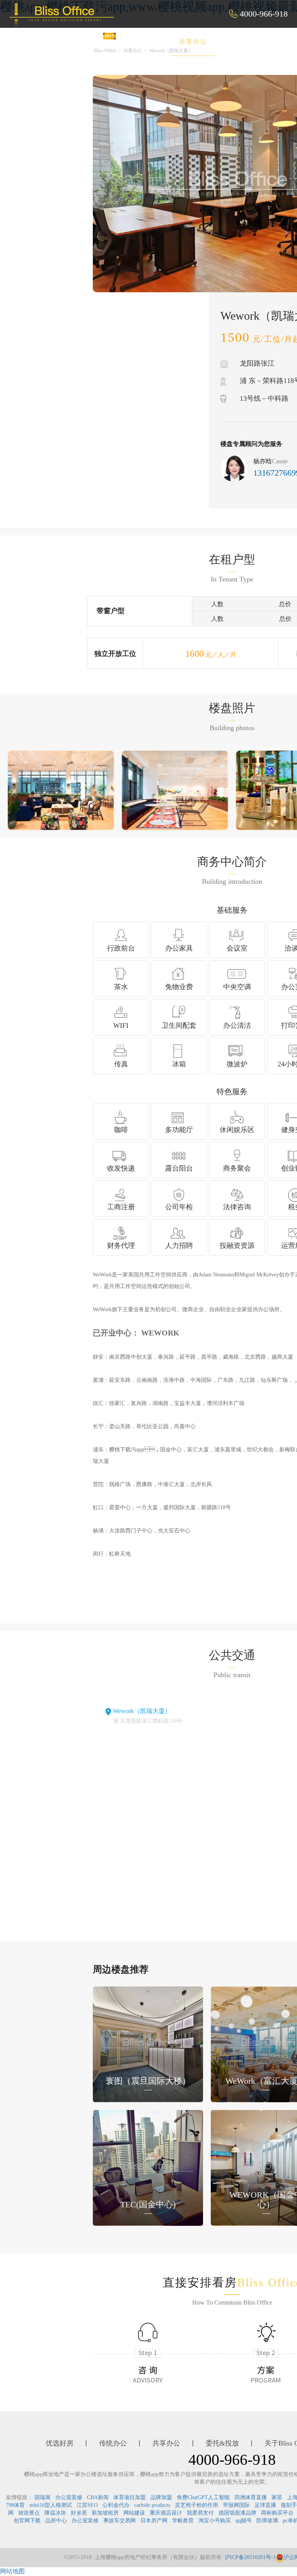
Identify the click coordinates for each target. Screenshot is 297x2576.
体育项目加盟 (130, 2497)
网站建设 (134, 2513)
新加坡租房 (105, 2513)
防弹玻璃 (267, 2521)
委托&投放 (248, 42)
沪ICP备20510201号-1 (250, 2557)
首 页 (41, 42)
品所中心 (56, 2521)
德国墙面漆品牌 (237, 2513)
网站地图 (12, 2571)
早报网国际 (236, 2505)
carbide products (152, 2505)
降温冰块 (55, 2513)
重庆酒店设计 (166, 2513)
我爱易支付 (200, 2513)
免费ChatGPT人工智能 (203, 2497)
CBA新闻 (98, 2497)
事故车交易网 (119, 2521)
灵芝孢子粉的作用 (196, 2505)
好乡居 (79, 2513)
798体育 (15, 2505)
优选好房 (88, 42)
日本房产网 (154, 2521)
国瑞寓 (43, 2497)
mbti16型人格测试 (51, 2505)
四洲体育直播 (251, 2497)
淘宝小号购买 (215, 2521)
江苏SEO (87, 2505)
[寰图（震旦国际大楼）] (148, 2043)
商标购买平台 (277, 2513)
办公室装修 (69, 2497)
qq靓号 (244, 2521)
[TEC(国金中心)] (148, 2167)
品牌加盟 (161, 2497)
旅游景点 (29, 2513)
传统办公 (140, 42)
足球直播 (265, 2505)
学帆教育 (183, 2521)
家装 (277, 2497)
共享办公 (193, 42)
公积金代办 (116, 2505)
